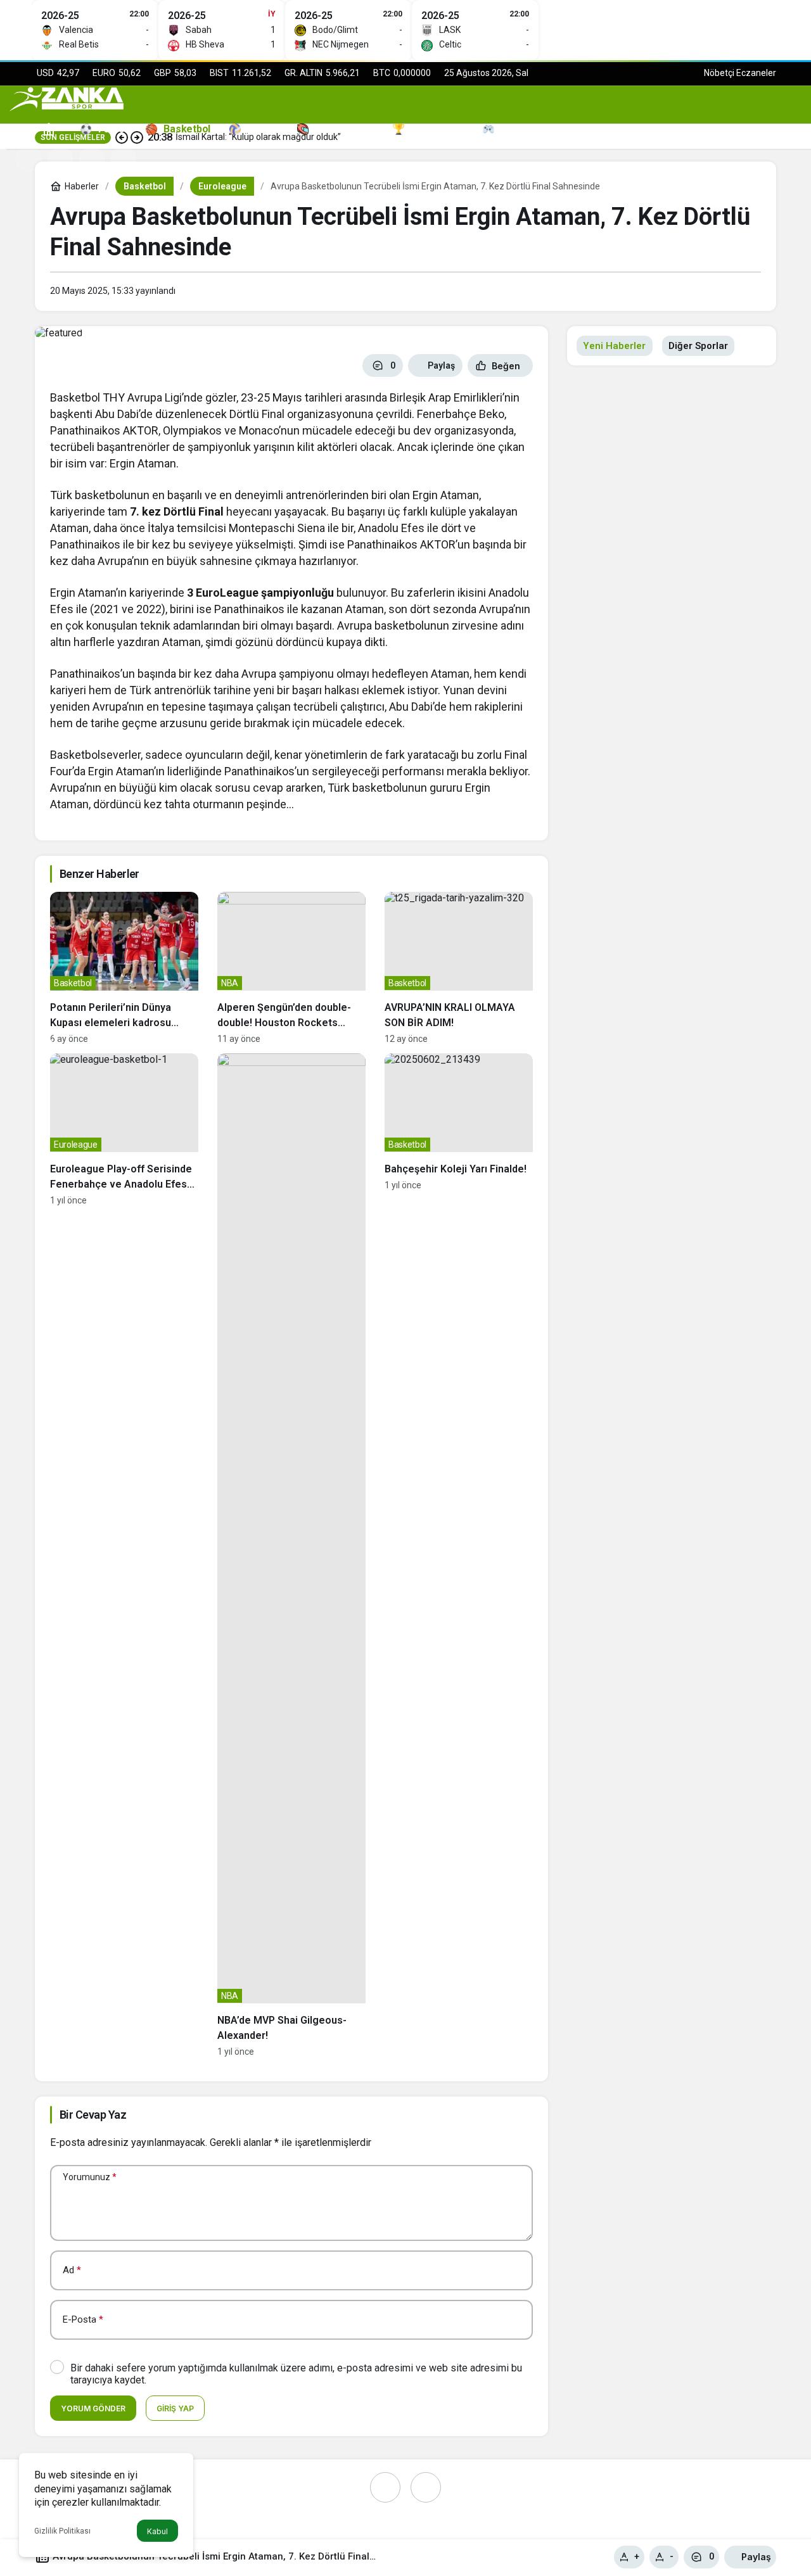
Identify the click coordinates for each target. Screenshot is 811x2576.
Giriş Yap (175, 2408)
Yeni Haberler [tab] (614, 346)
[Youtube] (385, 2487)
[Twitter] (426, 2487)
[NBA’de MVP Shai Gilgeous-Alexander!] (291, 1555)
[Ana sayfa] (49, 129)
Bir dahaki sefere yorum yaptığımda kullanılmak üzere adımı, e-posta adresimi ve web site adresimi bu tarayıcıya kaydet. (296, 2374)
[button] (92, 159)
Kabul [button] (157, 2531)
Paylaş (756, 2557)
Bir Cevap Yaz (93, 2115)
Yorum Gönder (93, 2408)
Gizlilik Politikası (62, 2531)
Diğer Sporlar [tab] (698, 346)
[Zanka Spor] (67, 98)
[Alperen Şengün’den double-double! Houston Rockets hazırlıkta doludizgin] (291, 968)
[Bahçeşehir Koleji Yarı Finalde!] (459, 1555)
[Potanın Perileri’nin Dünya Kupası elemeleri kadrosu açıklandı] (124, 968)
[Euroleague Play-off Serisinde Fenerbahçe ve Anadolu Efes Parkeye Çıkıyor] (124, 1555)
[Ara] (60, 159)
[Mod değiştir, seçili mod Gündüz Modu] (29, 159)
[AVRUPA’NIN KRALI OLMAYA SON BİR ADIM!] (459, 968)
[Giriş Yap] (124, 159)
